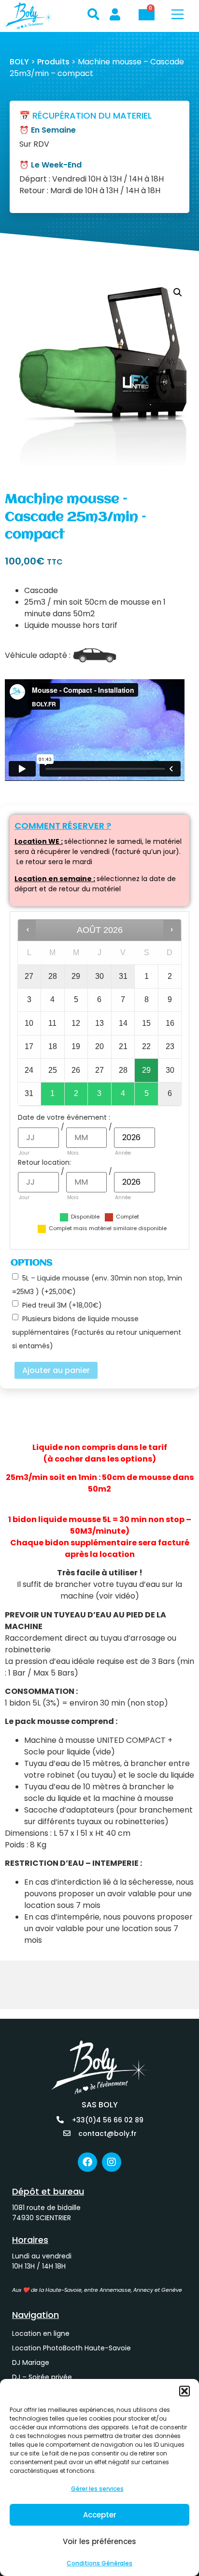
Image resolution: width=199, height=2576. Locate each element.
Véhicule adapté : (38, 655)
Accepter (100, 2515)
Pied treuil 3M (62, 1305)
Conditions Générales (99, 2563)
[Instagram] (112, 2162)
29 (146, 1070)
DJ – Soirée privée (42, 2377)
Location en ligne (41, 2333)
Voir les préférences (99, 2541)
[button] (185, 2391)
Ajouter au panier (56, 1370)
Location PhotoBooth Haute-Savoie (71, 2348)
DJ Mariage (31, 2363)
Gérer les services (97, 2489)
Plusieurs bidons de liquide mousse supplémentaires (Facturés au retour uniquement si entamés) (97, 1332)
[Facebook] (87, 2162)
